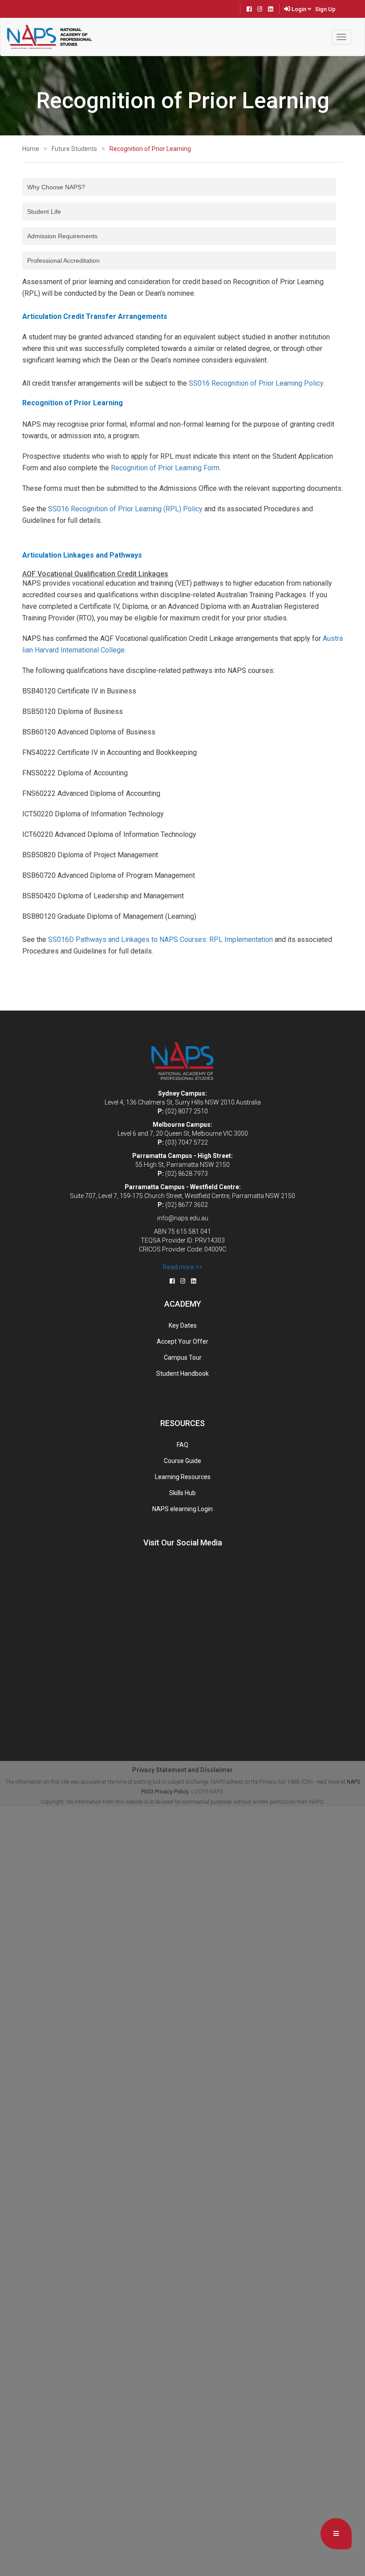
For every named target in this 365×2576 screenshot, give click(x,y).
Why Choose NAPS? (56, 187)
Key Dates (183, 1325)
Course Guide (182, 1461)
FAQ (182, 1445)
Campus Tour (183, 1357)
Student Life (44, 212)
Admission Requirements (62, 236)
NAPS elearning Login (182, 1509)
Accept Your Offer (182, 1341)
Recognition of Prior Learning (150, 149)
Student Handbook (182, 1374)
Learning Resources (183, 1477)
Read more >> (183, 1267)
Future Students (74, 149)
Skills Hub (182, 1493)
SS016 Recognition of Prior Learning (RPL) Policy (125, 509)
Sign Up (325, 9)
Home (31, 149)
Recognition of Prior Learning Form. (166, 468)
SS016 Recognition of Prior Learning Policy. (257, 383)
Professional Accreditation (63, 261)
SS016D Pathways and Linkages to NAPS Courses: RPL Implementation (160, 940)
